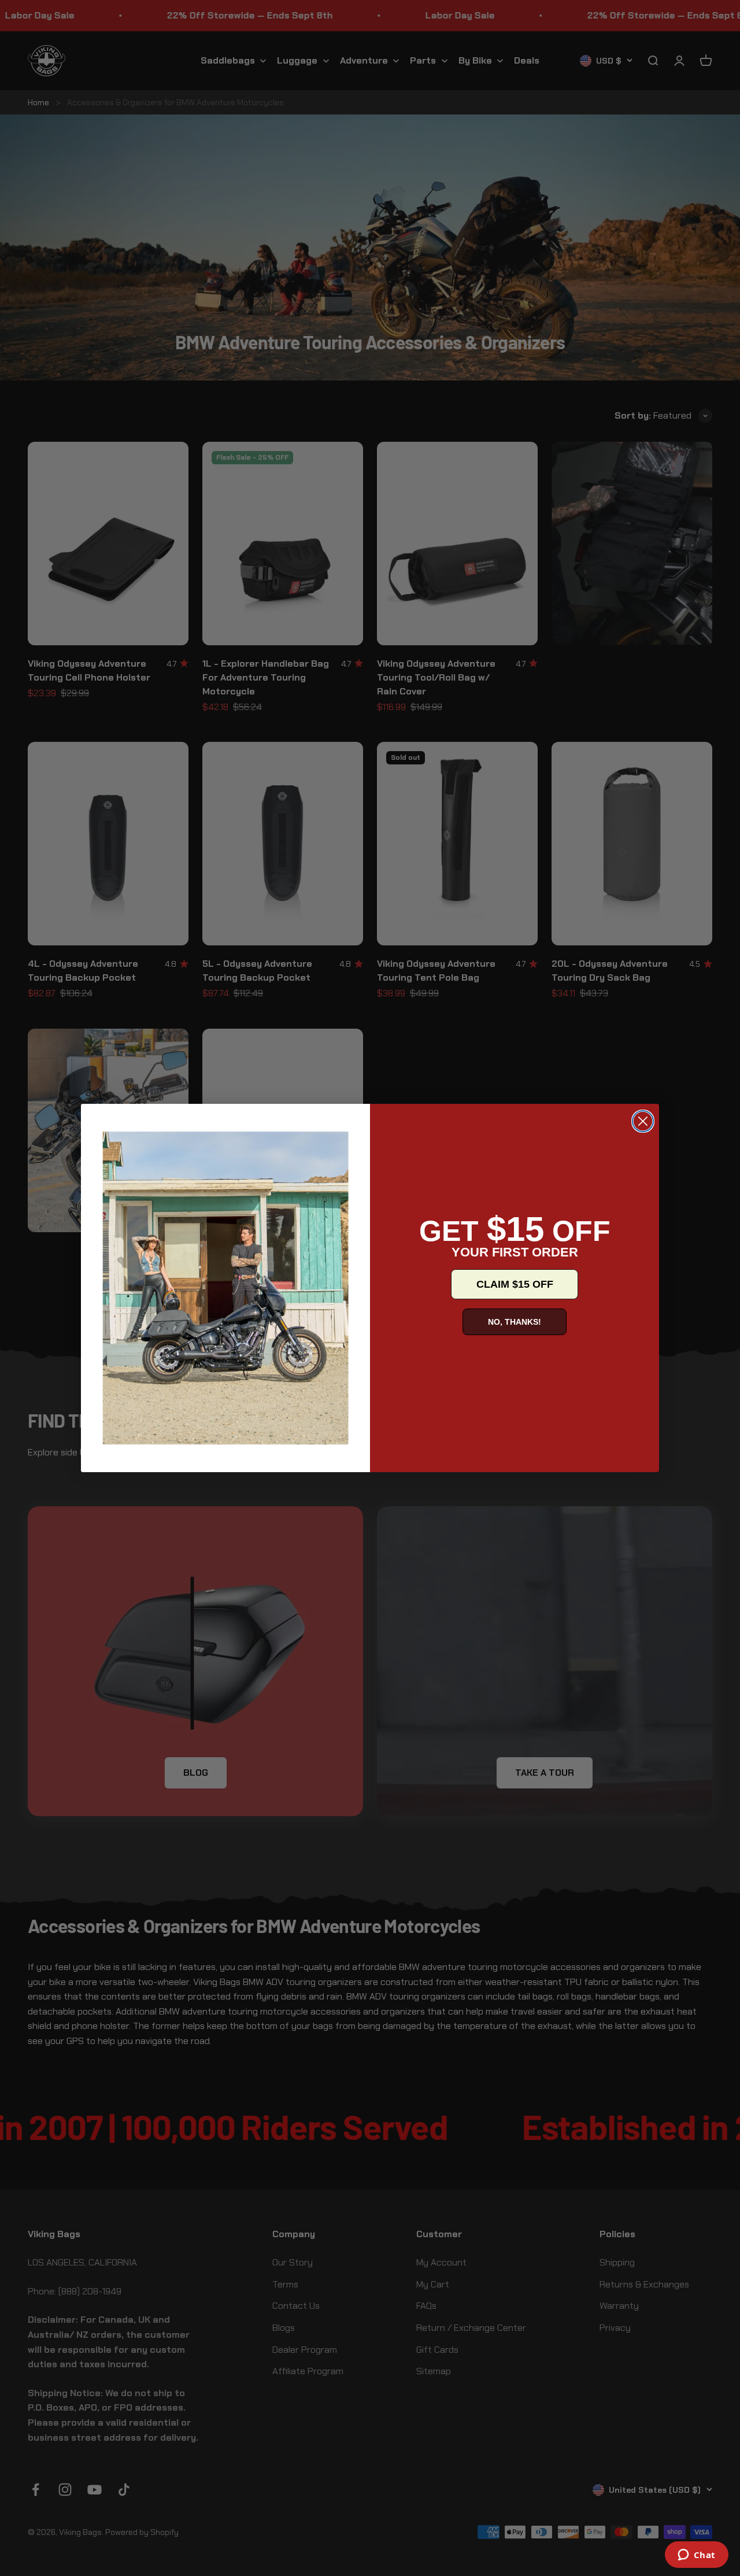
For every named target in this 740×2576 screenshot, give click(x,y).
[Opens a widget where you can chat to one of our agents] (696, 2556)
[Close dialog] (643, 1121)
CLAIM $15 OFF (515, 1284)
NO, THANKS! (515, 1322)
